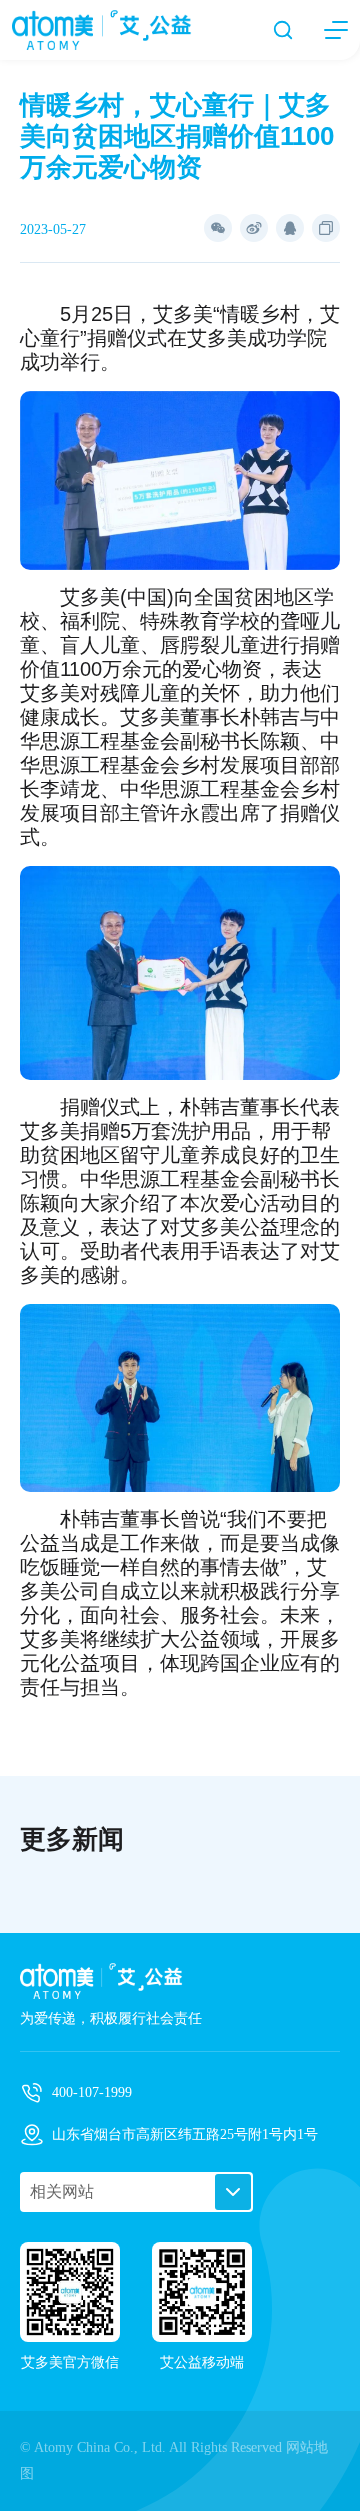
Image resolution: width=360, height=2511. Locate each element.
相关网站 (62, 2191)
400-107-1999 (92, 2092)
